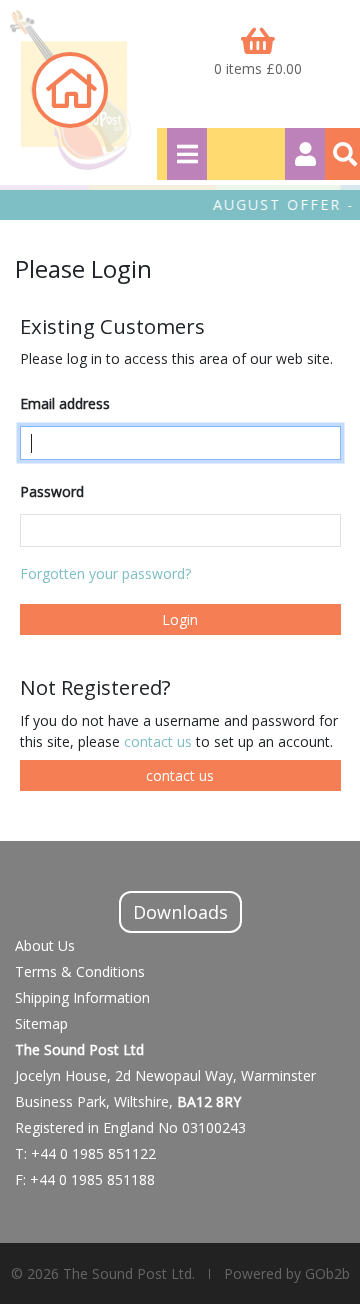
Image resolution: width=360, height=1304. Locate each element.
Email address (65, 403)
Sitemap (41, 1023)
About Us (45, 945)
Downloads (180, 912)
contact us (160, 741)
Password (52, 491)
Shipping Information (82, 997)
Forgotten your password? (105, 573)
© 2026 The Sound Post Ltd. (103, 1273)
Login (180, 619)
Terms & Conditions (80, 971)
